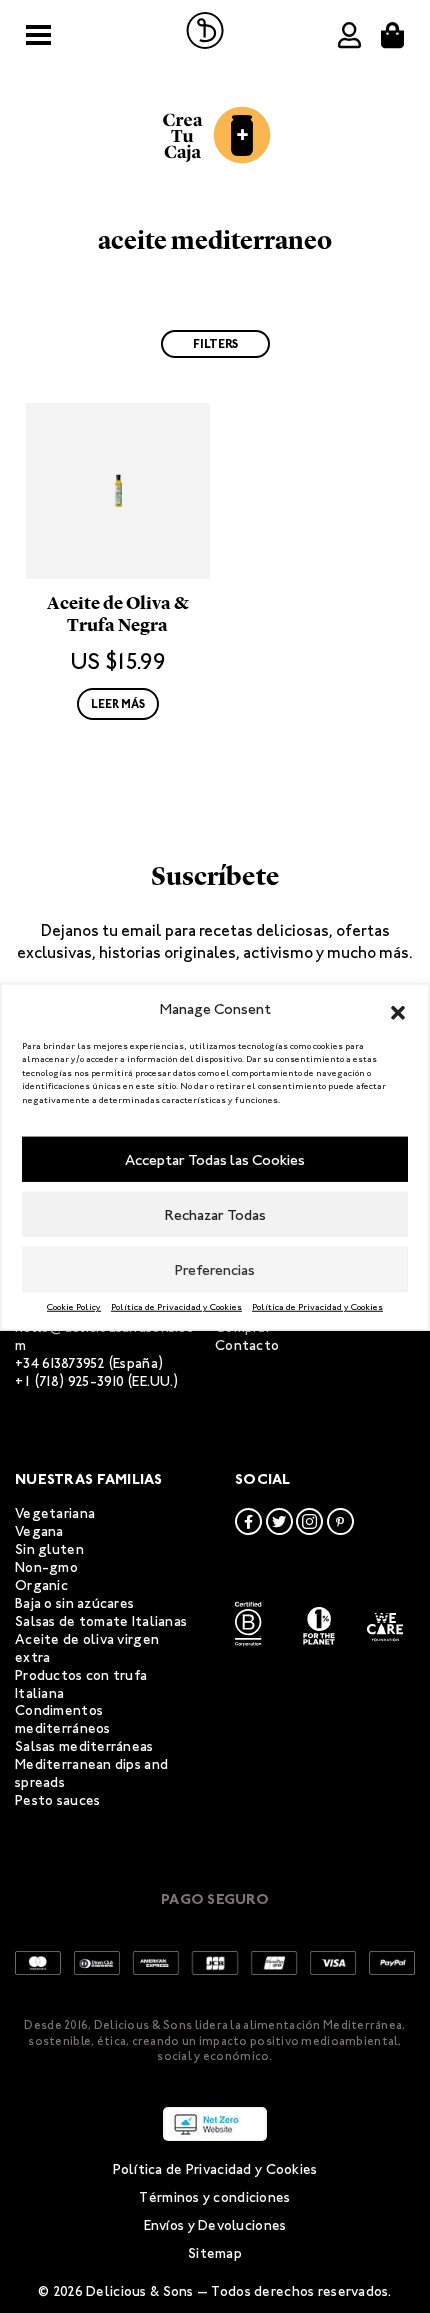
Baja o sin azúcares (74, 1603)
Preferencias (215, 1269)
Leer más (118, 704)
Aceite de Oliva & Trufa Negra (118, 614)
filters (215, 343)
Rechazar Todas (215, 1214)
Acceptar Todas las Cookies (215, 1159)
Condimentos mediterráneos (63, 1719)
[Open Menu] (38, 35)
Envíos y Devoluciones (215, 2225)
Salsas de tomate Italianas (101, 1621)
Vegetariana (55, 1513)
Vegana (39, 1531)
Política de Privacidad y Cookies (176, 1307)
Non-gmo (46, 1567)
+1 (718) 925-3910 (70, 1381)
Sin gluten (49, 1549)
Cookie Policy (74, 1307)
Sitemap (215, 2253)
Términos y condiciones (214, 2197)
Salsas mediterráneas (84, 1746)
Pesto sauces (57, 1800)
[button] (398, 1009)
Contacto (247, 1345)
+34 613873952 (60, 1363)
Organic (41, 1585)
